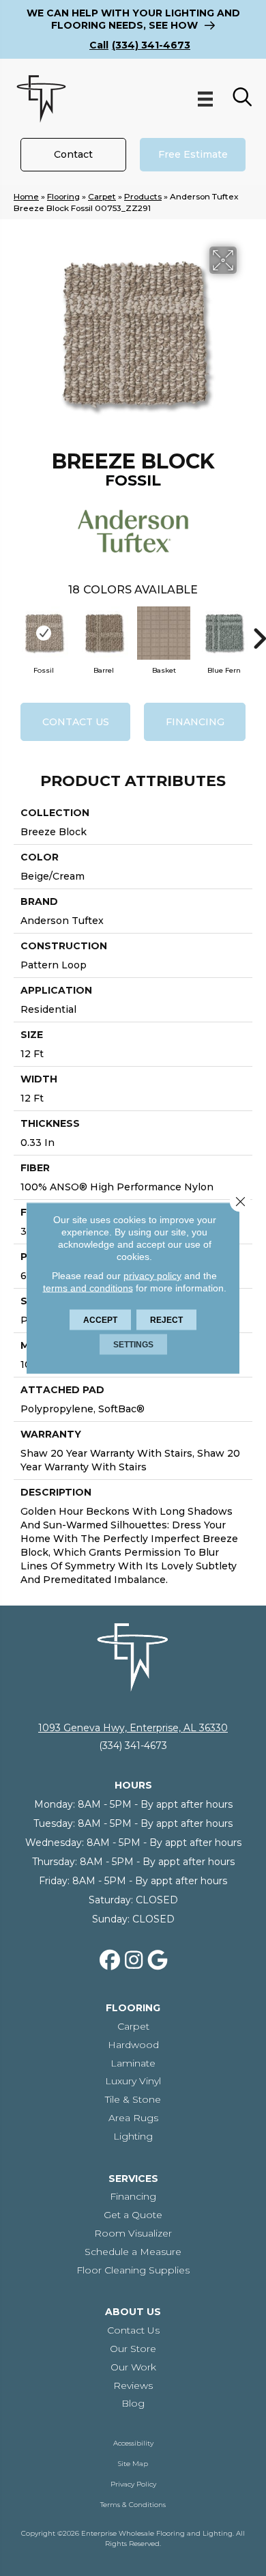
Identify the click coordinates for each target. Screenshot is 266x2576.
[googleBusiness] (158, 1961)
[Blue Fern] (224, 633)
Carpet (102, 196)
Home (26, 196)
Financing (195, 722)
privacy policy (152, 1276)
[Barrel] (104, 633)
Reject (166, 1320)
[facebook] (110, 1961)
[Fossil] (44, 633)
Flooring (63, 196)
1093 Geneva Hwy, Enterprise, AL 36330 (133, 1728)
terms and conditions (88, 1288)
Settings (133, 1345)
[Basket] (164, 633)
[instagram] (134, 1961)
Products (143, 196)
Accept (100, 1320)
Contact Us (76, 722)
